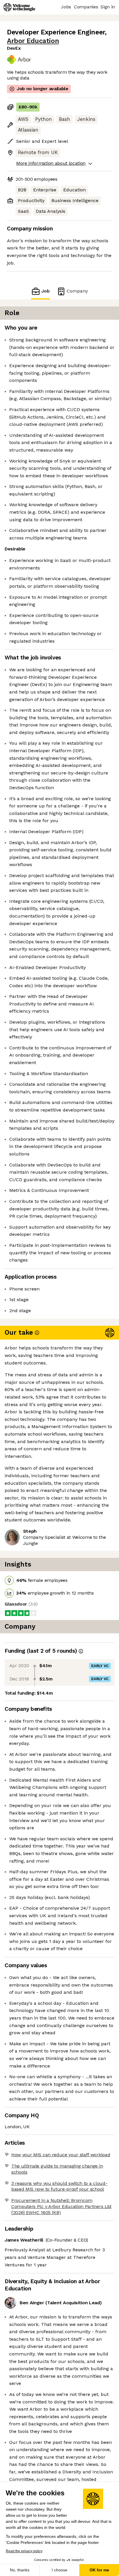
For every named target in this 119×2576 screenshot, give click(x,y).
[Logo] (19, 7)
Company (77, 291)
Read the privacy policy (24, 2551)
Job (45, 291)
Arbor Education (33, 41)
